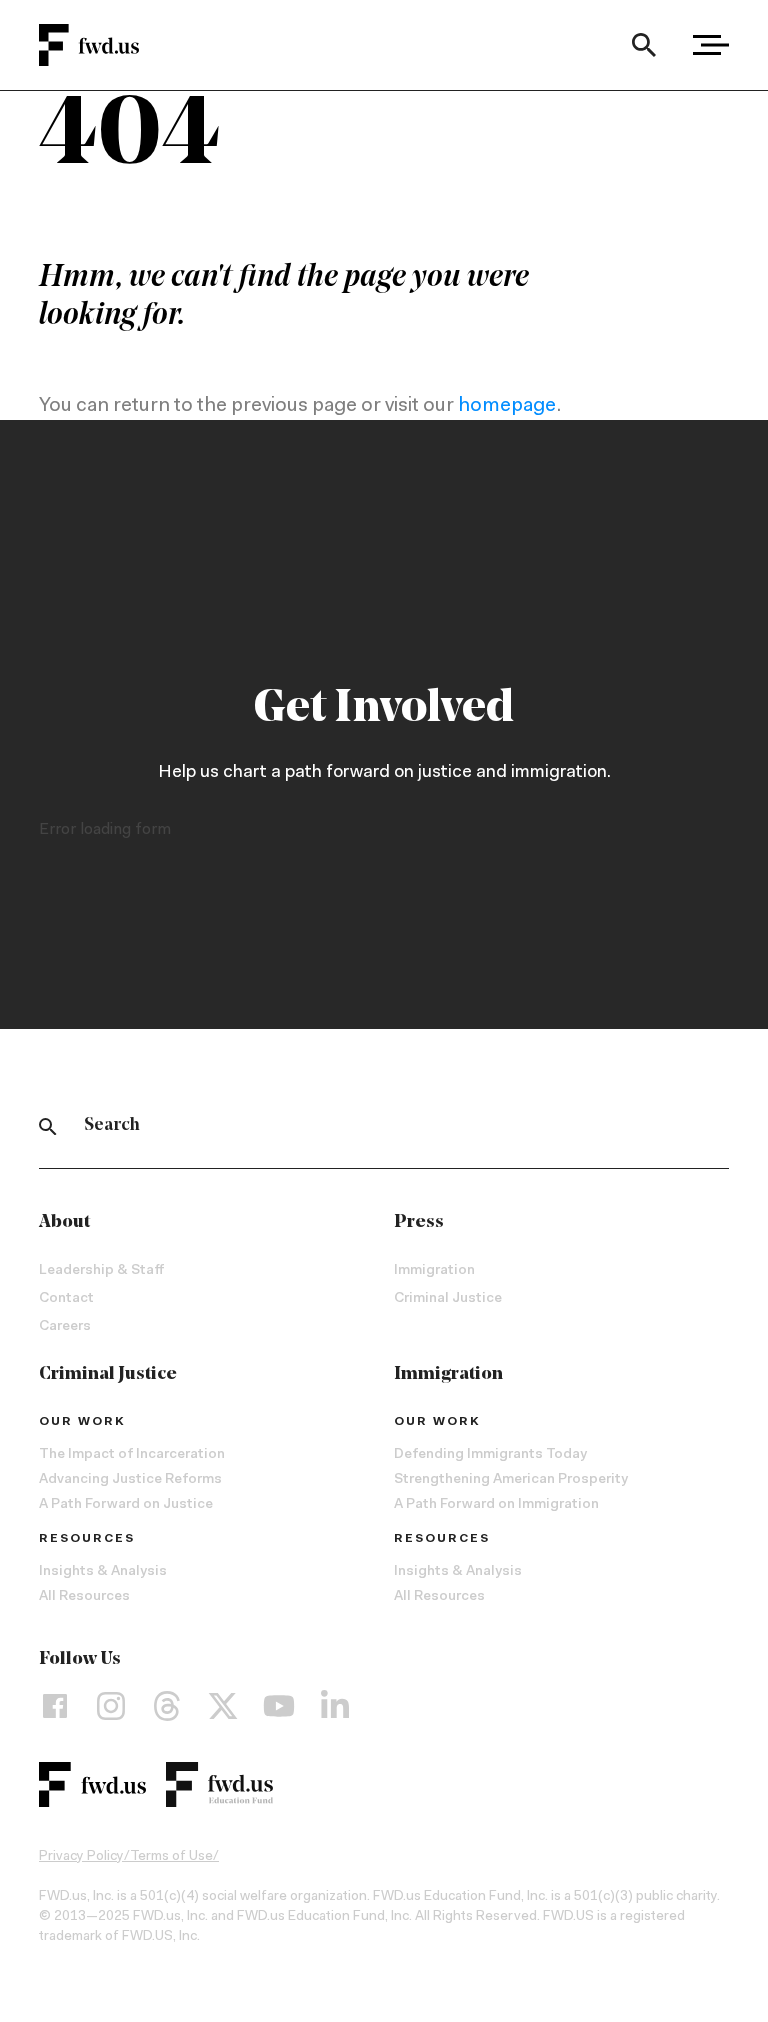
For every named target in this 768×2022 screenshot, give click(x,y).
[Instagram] (111, 1706)
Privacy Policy (81, 1857)
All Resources (84, 1597)
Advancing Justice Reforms (130, 1480)
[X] (223, 1706)
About (64, 1223)
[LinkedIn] (335, 1706)
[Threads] (167, 1706)
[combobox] (643, 45)
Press (419, 1223)
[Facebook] (55, 1706)
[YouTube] (279, 1706)
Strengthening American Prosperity (511, 1480)
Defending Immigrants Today (490, 1455)
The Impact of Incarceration (132, 1455)
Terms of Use (171, 1857)
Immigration (434, 1271)
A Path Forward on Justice (126, 1505)
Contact (66, 1299)
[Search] (643, 45)
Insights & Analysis (103, 1572)
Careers (65, 1327)
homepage (507, 406)
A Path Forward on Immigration (496, 1505)
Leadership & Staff (101, 1271)
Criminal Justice (448, 1299)
